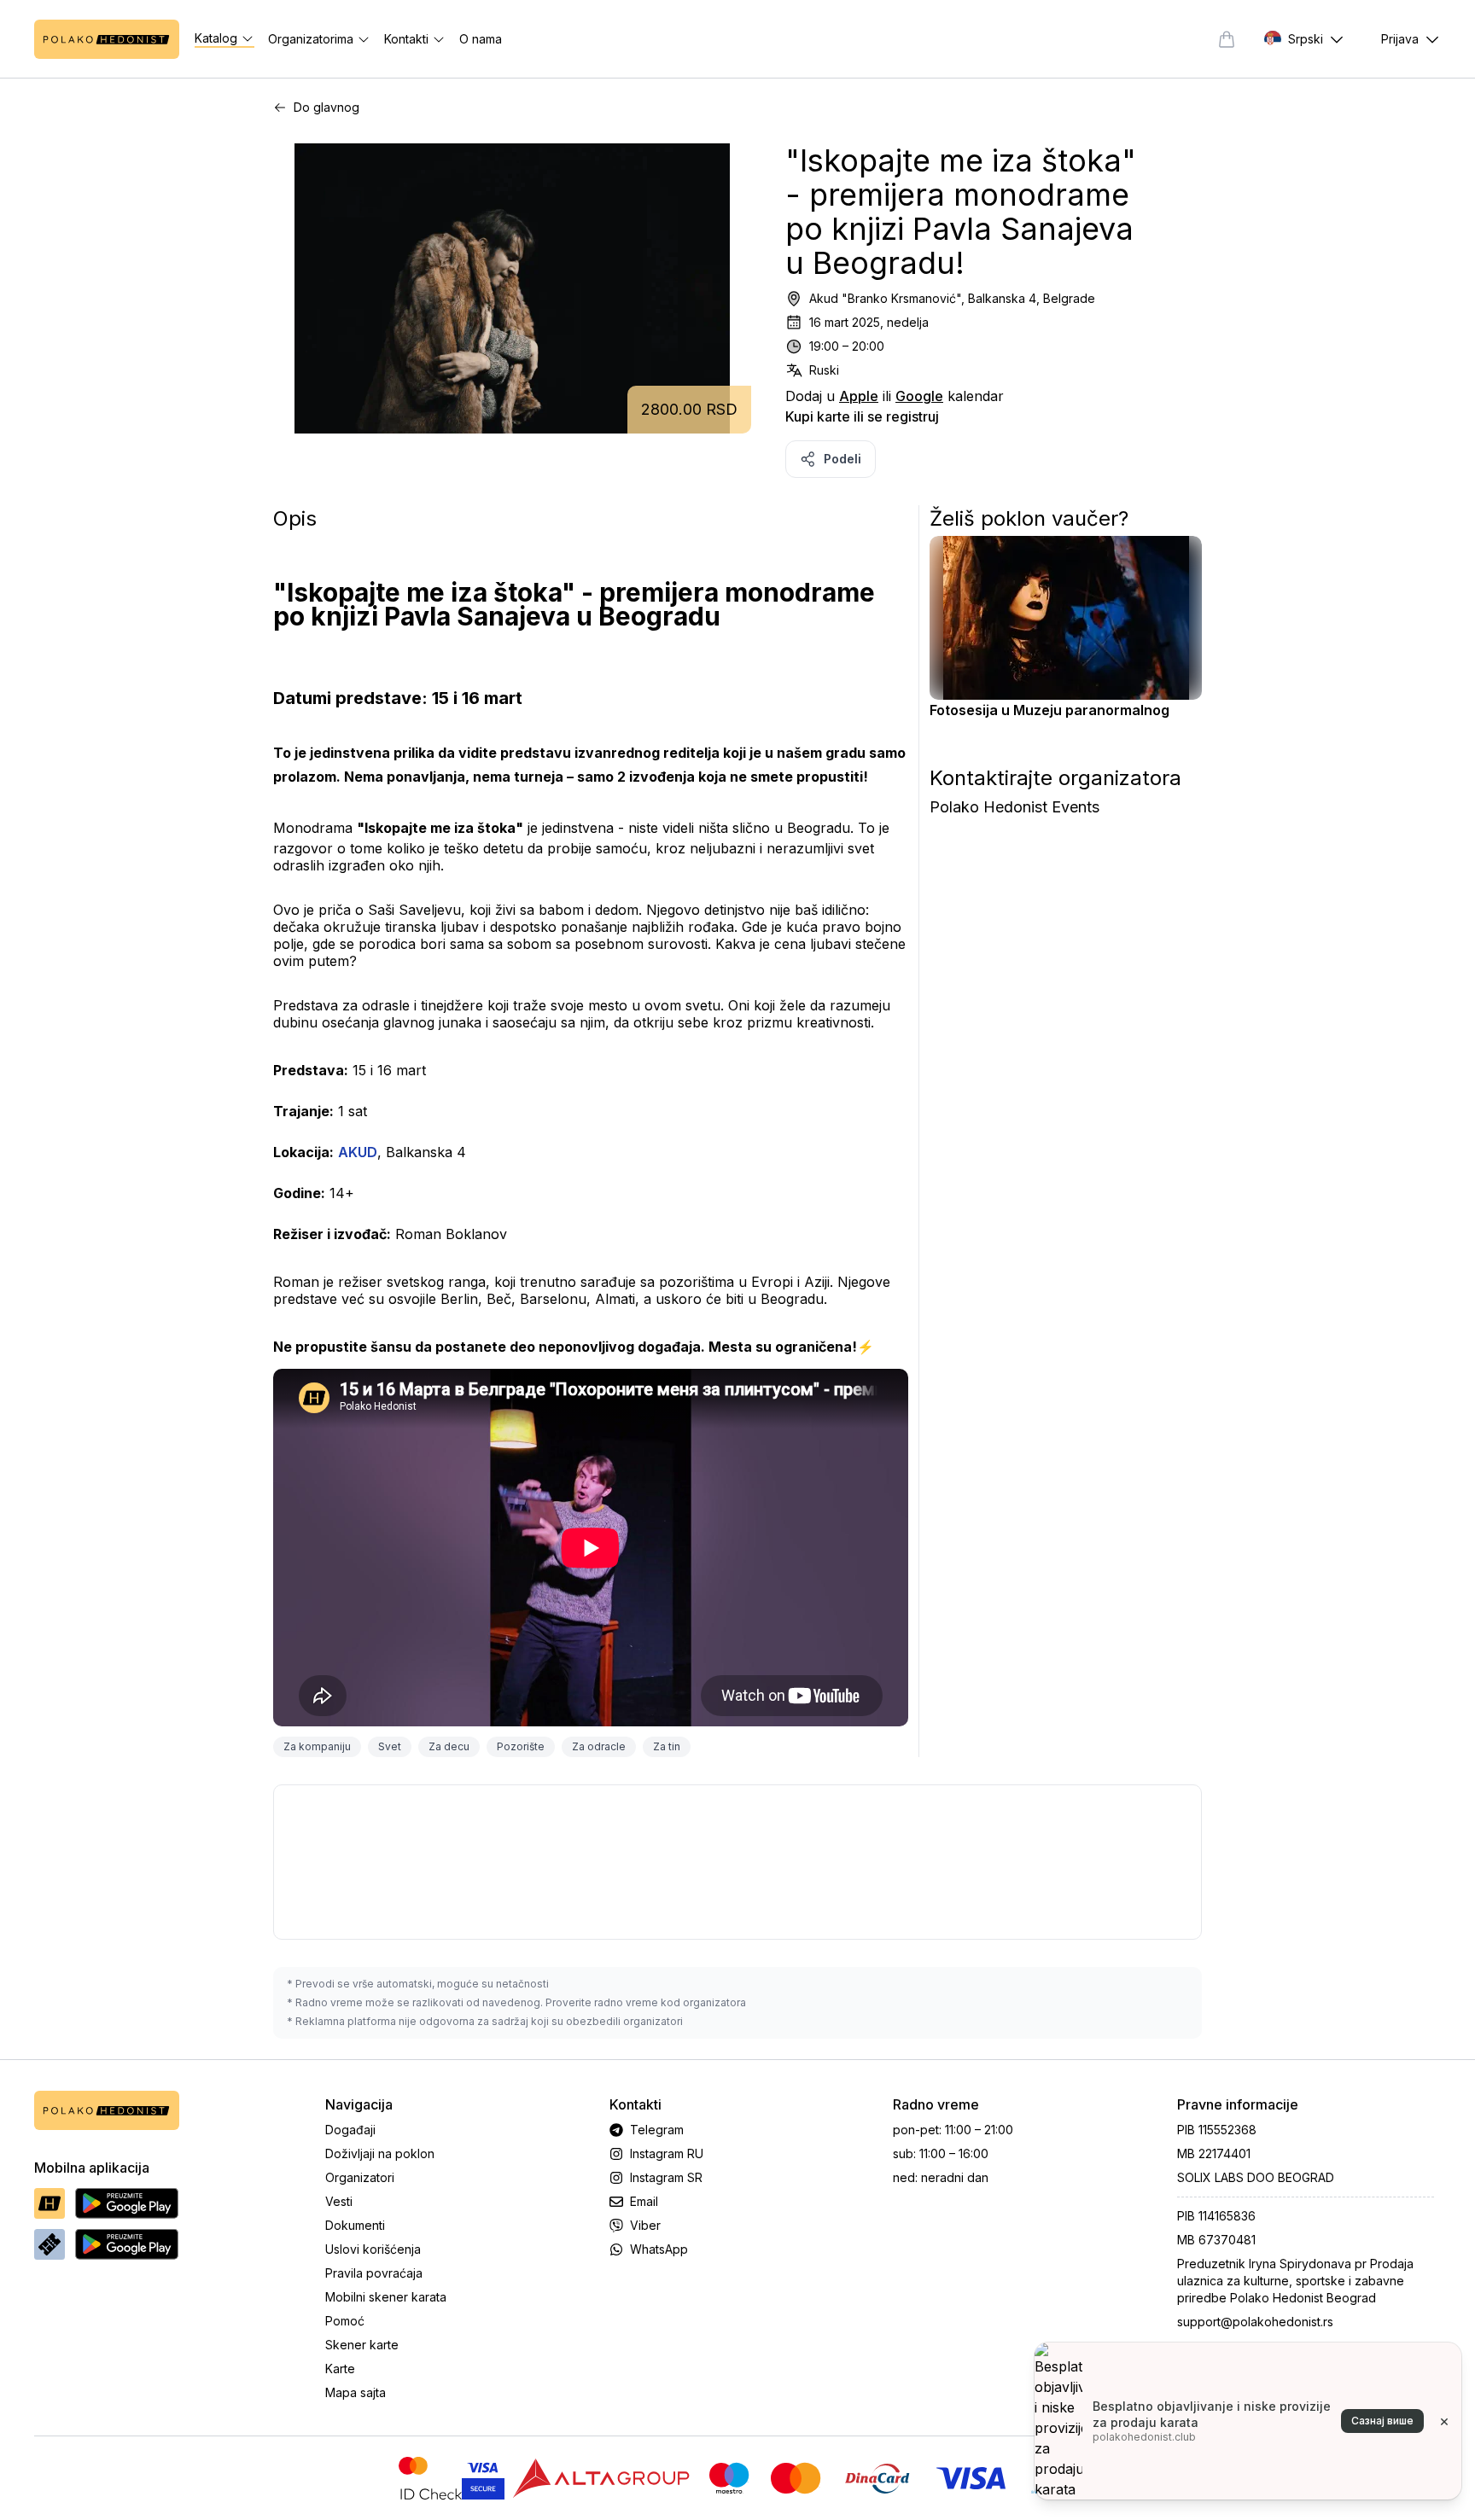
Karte (340, 2369)
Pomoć (345, 2321)
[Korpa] (1227, 39)
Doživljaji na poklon (380, 2153)
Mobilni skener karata (386, 2297)
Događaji (350, 2130)
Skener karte (362, 2345)
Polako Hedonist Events (1014, 807)
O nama (481, 39)
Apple (859, 396)
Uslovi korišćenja (373, 2249)
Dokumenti (355, 2225)
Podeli (842, 459)
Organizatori (360, 2177)
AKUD (358, 1152)
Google (919, 396)
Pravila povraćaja (374, 2273)
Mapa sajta (356, 2392)
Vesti (339, 2201)
